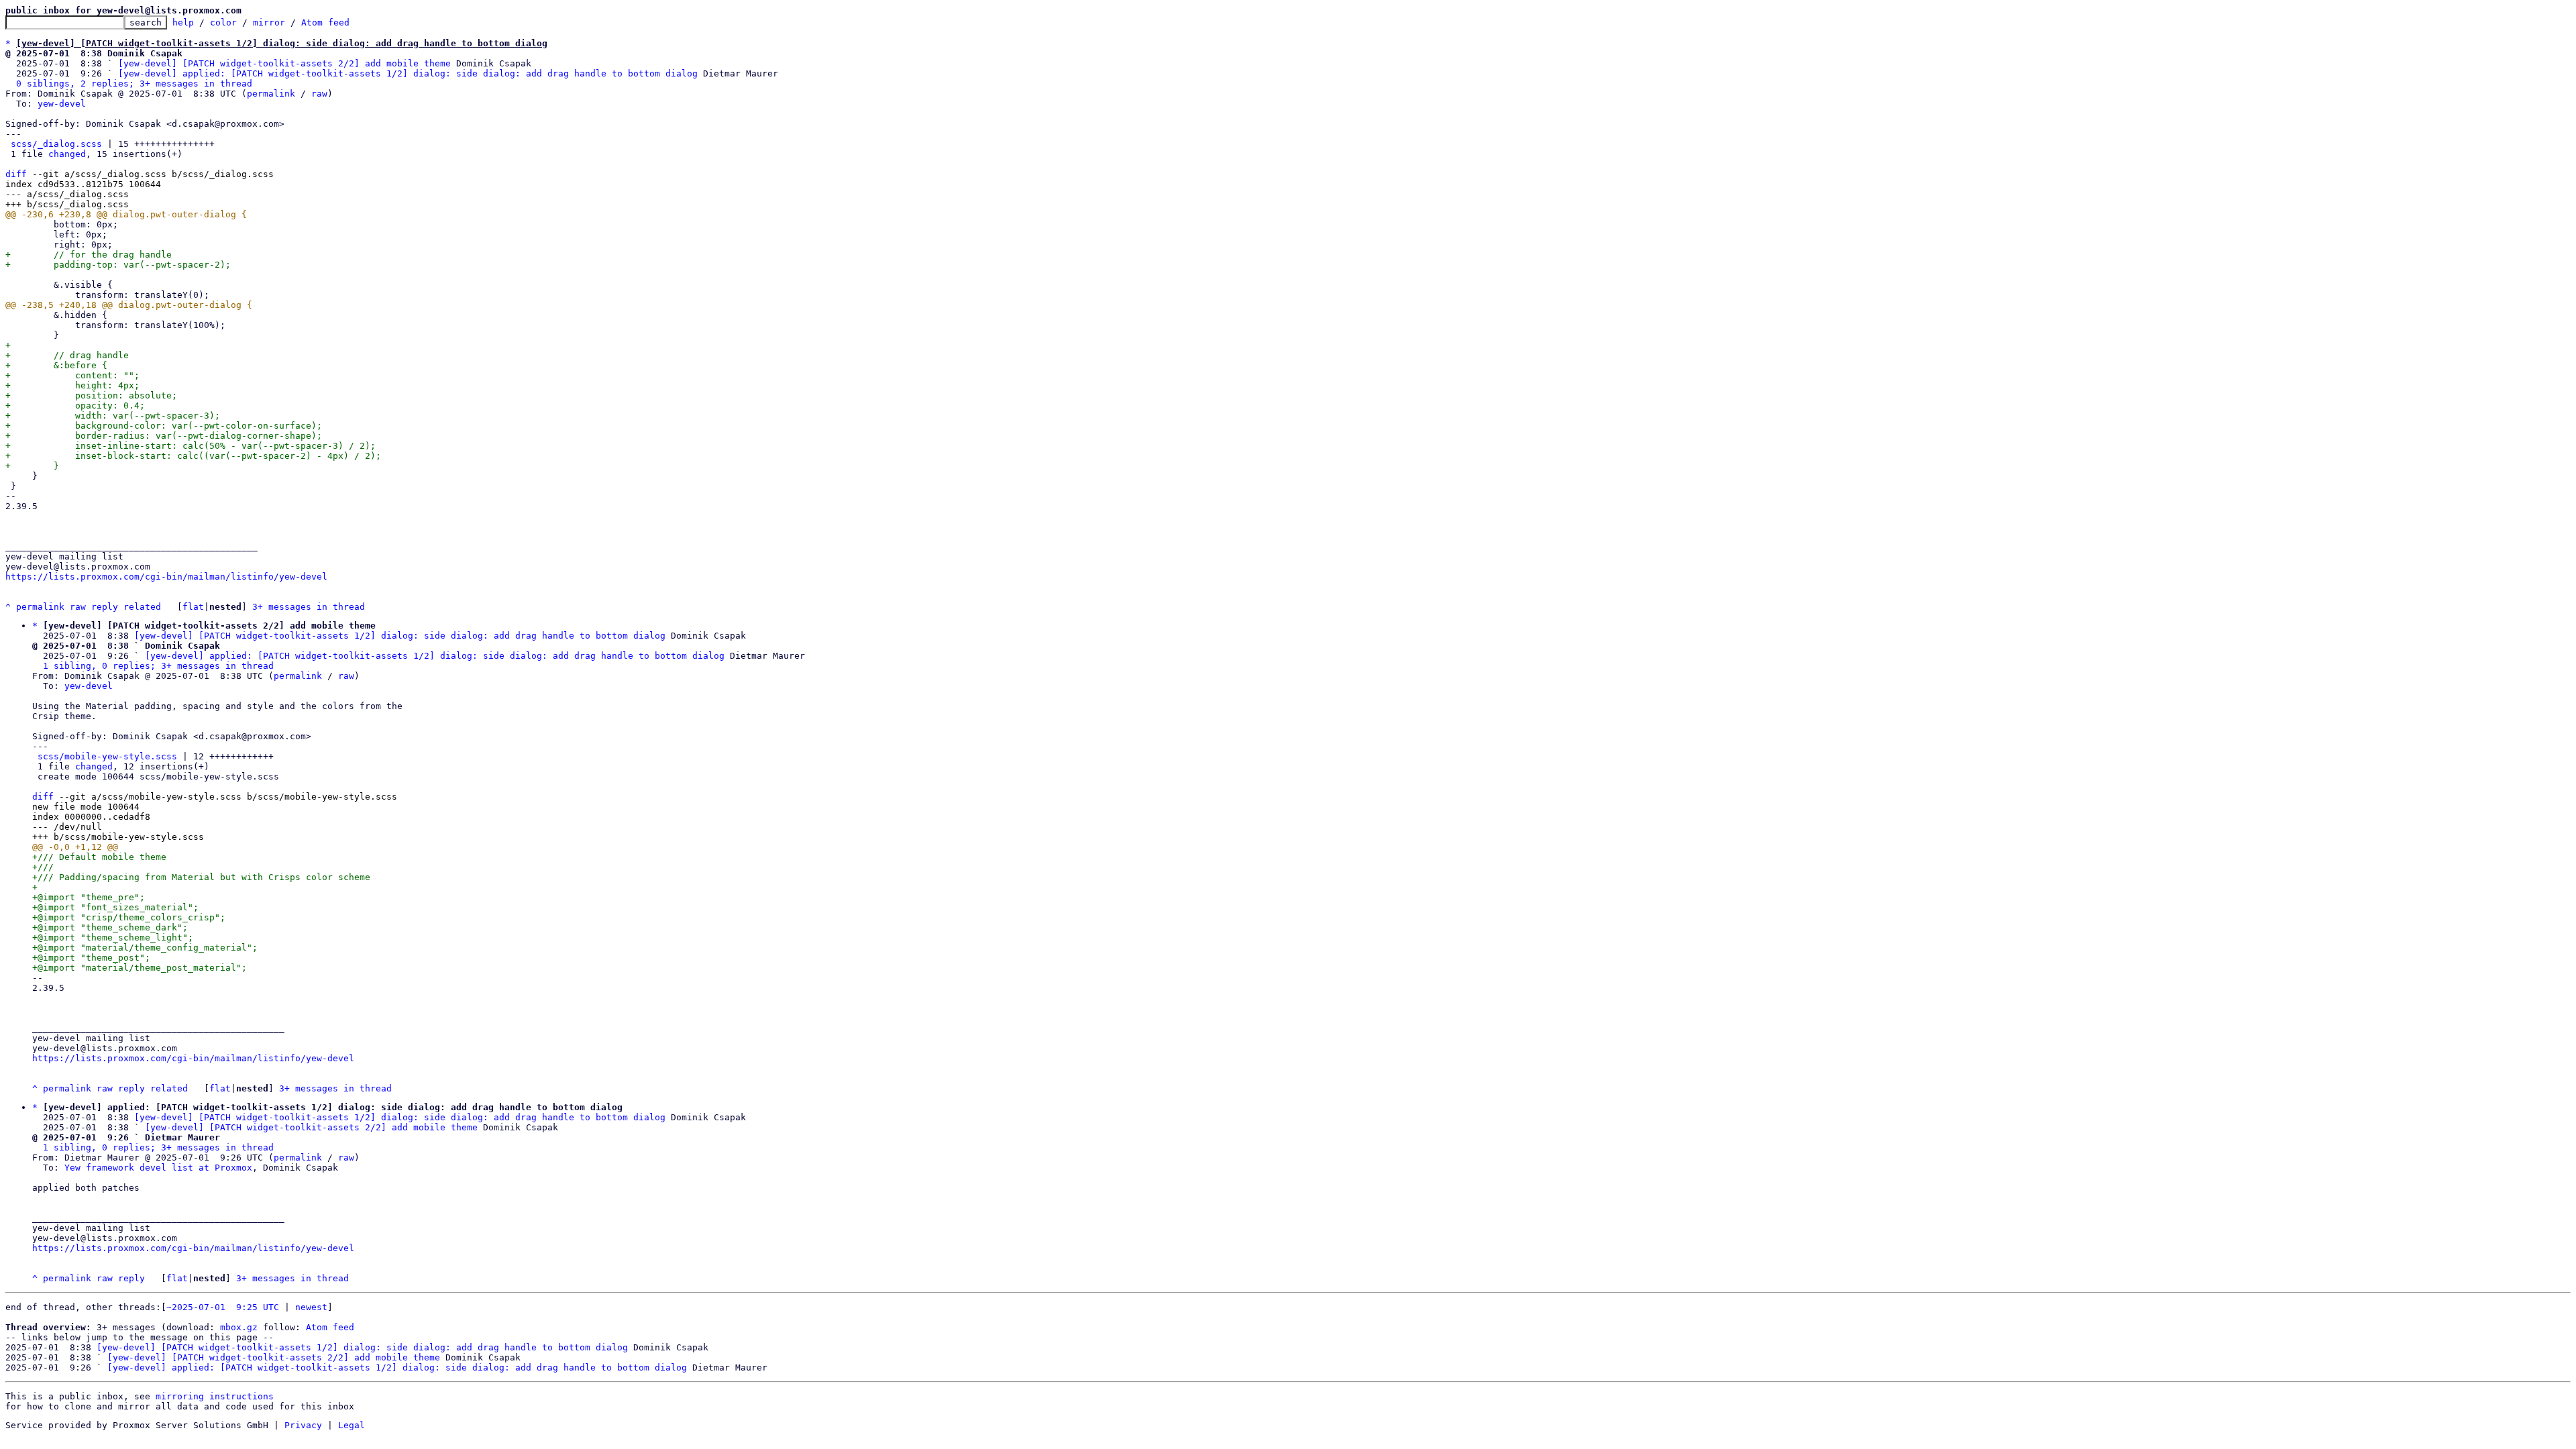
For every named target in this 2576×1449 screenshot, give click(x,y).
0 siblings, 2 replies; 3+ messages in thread (134, 84)
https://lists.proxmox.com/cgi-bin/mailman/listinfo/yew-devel (166, 577)
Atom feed (325, 22)
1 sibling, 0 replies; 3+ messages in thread (158, 666)
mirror (269, 22)
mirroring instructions (215, 1396)
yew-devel (62, 104)
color (223, 22)
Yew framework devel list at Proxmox (158, 1168)
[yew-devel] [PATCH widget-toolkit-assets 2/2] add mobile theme (284, 63)
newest (311, 1307)
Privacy (303, 1425)
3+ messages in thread (309, 607)
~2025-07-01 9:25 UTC (223, 1307)
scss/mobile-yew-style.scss (107, 756)
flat (193, 607)
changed (67, 154)
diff (16, 174)
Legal (352, 1425)
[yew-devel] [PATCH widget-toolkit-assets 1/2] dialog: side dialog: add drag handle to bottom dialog (400, 636)
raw (319, 94)
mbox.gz (239, 1327)
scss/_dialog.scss (56, 144)
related (142, 607)
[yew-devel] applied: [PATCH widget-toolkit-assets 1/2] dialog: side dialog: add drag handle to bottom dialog (408, 73)
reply (105, 607)
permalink (271, 94)
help (183, 22)
